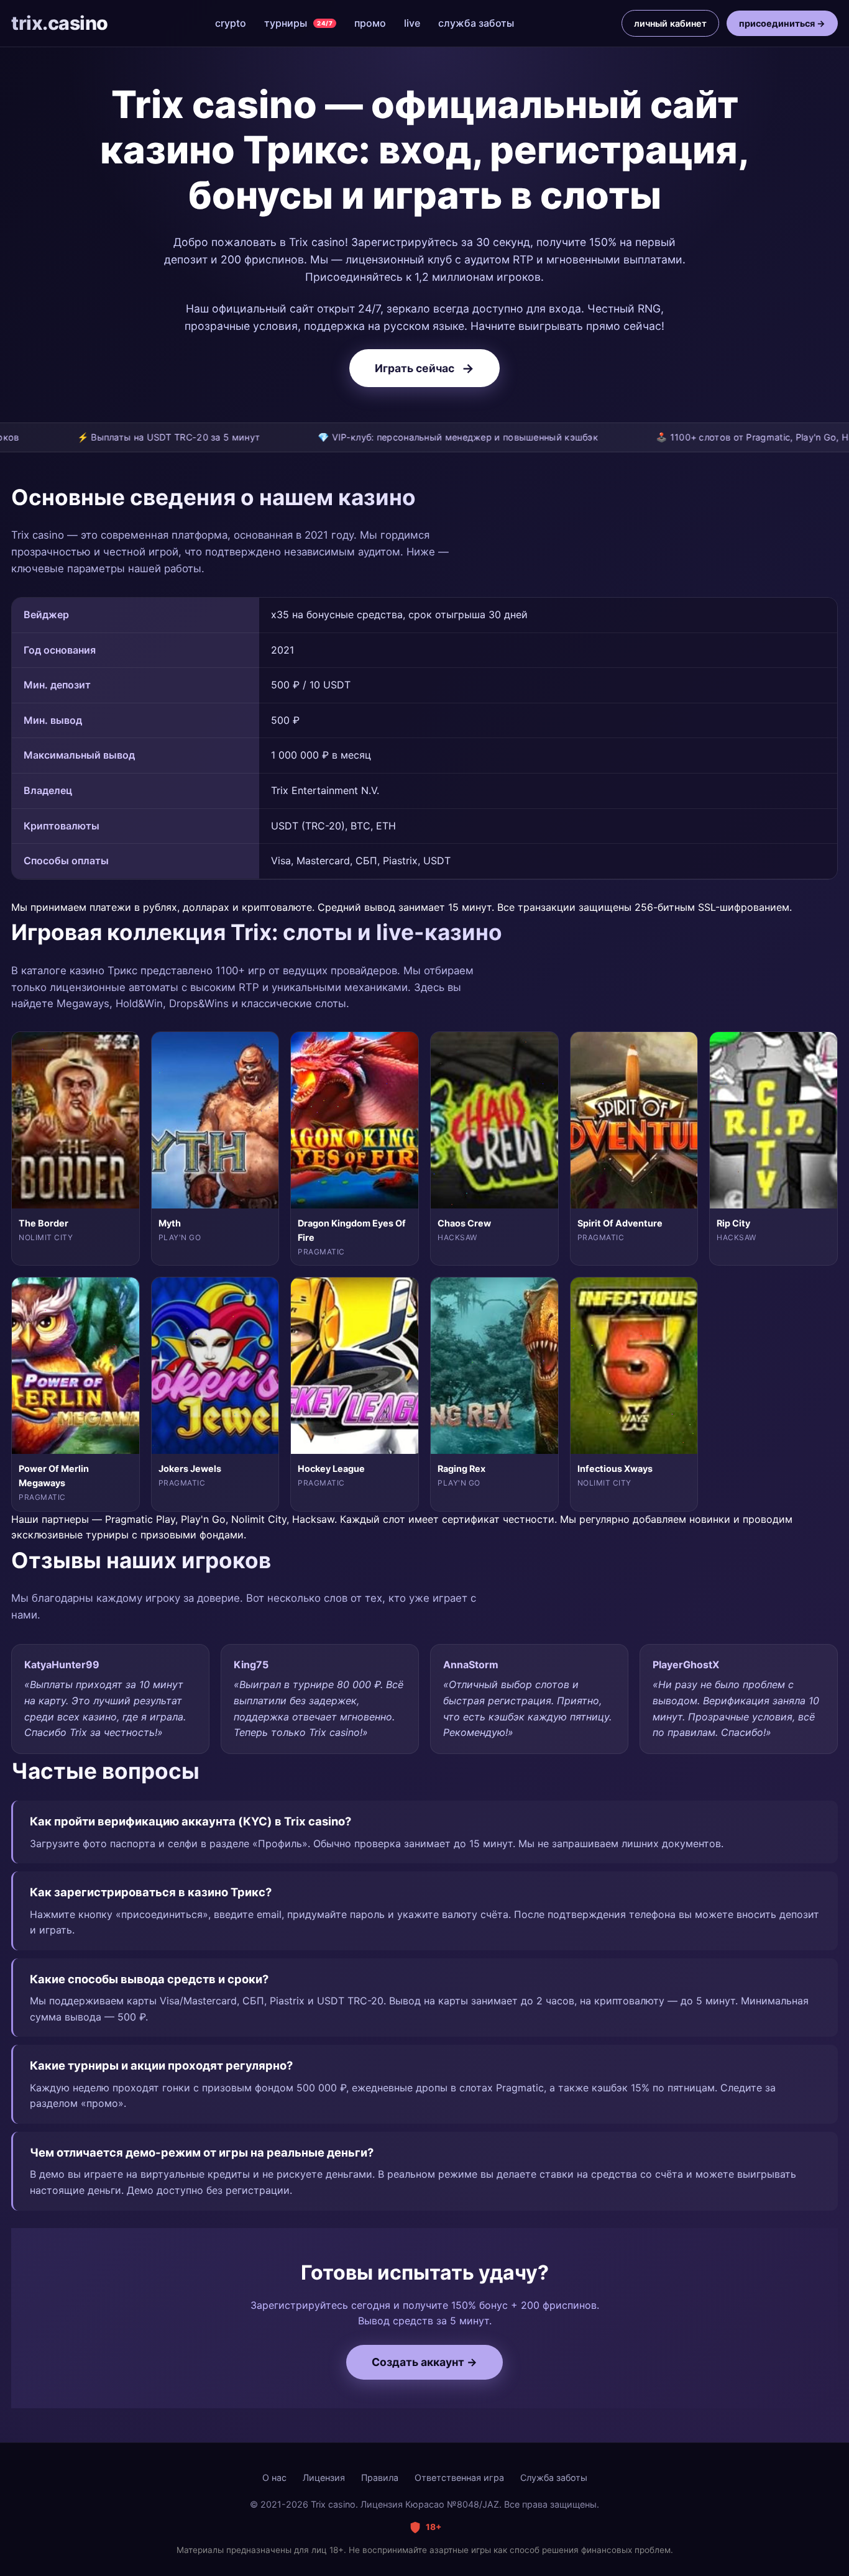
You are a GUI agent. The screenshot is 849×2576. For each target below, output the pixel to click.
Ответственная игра (459, 2478)
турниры (298, 23)
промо (370, 23)
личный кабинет (670, 23)
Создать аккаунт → (424, 2362)
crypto (231, 23)
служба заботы (476, 23)
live (412, 23)
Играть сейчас (424, 368)
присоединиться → (782, 23)
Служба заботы (554, 2478)
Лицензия (324, 2478)
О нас (274, 2478)
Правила (380, 2478)
